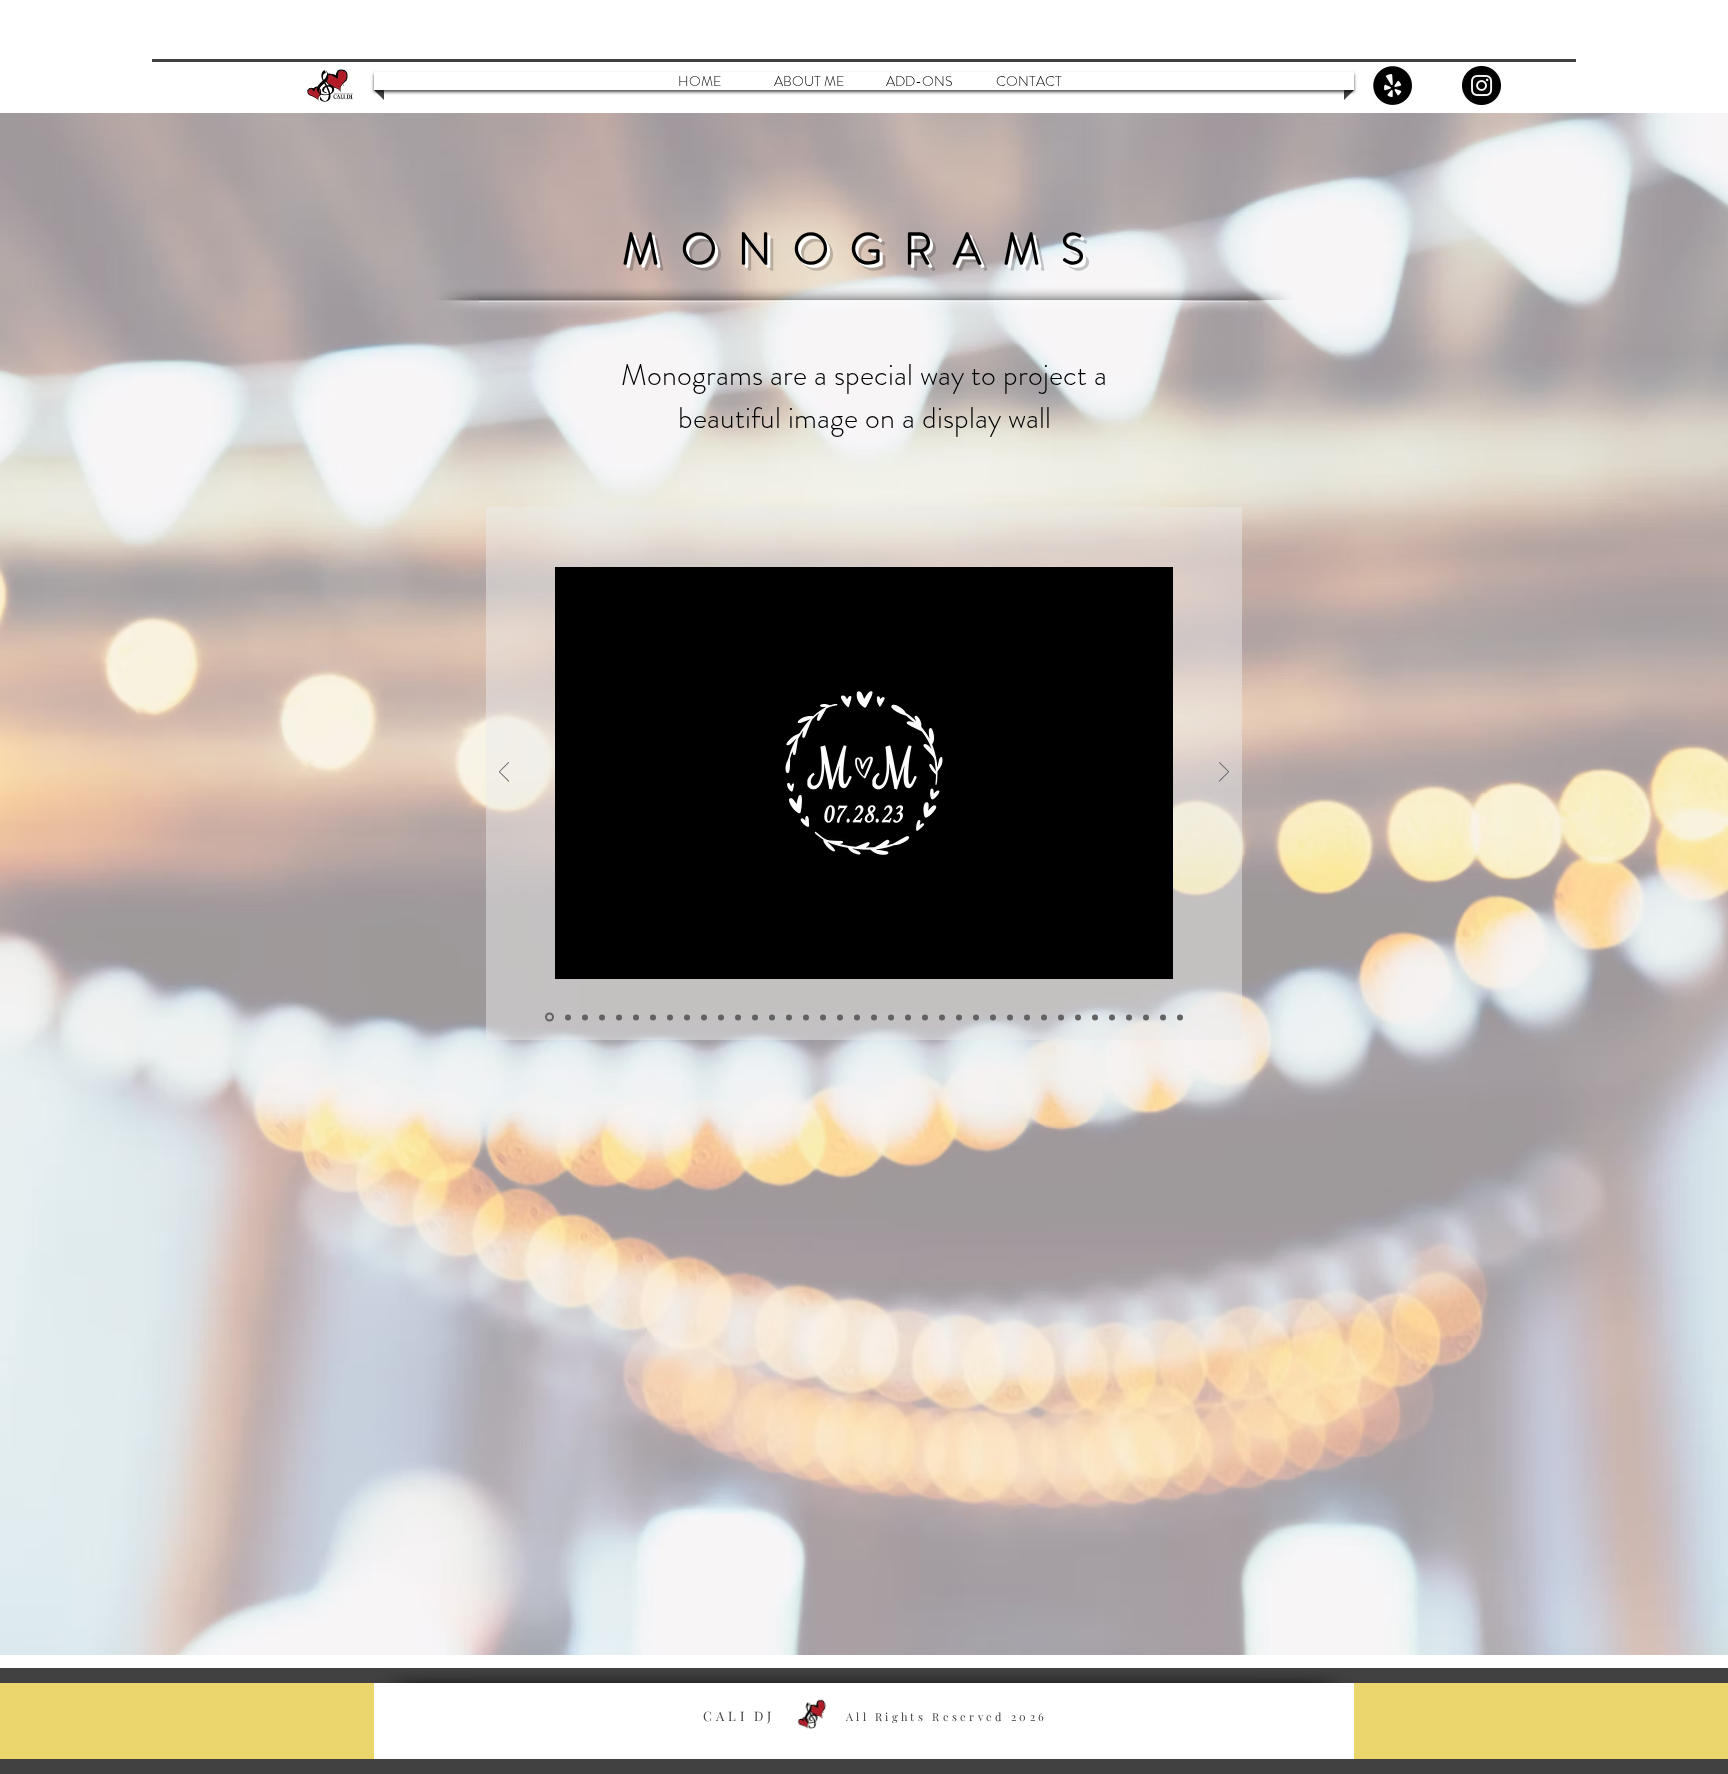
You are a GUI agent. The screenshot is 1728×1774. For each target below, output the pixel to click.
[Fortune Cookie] (1112, 1017)
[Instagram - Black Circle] (1481, 85)
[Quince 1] (1180, 1017)
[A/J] (806, 1017)
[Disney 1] (959, 1017)
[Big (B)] (891, 1017)
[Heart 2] (619, 1017)
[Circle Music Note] (721, 1017)
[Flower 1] (925, 1017)
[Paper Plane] (738, 1017)
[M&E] (772, 1017)
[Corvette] (1095, 1017)
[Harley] (1078, 1017)
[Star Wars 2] (1010, 1017)
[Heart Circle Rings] (585, 1017)
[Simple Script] (755, 1017)
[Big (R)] (840, 1017)
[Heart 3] (636, 1017)
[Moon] (1129, 1017)
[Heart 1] (602, 1017)
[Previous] (504, 773)
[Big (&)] (823, 1017)
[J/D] (789, 1017)
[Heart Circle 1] (549, 1017)
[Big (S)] (857, 1017)
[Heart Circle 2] (568, 1017)
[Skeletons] (1146, 1017)
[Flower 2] (942, 1017)
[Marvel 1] (1027, 1017)
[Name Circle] (670, 1017)
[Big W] (874, 1017)
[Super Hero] (1044, 1017)
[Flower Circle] (908, 1017)
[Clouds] (1163, 1017)
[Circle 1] (687, 1017)
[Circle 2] (704, 1017)
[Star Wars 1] (993, 1017)
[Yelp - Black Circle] (1392, 85)
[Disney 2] (976, 1017)
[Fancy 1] (1061, 1017)
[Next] (1224, 773)
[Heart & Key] (653, 1017)
